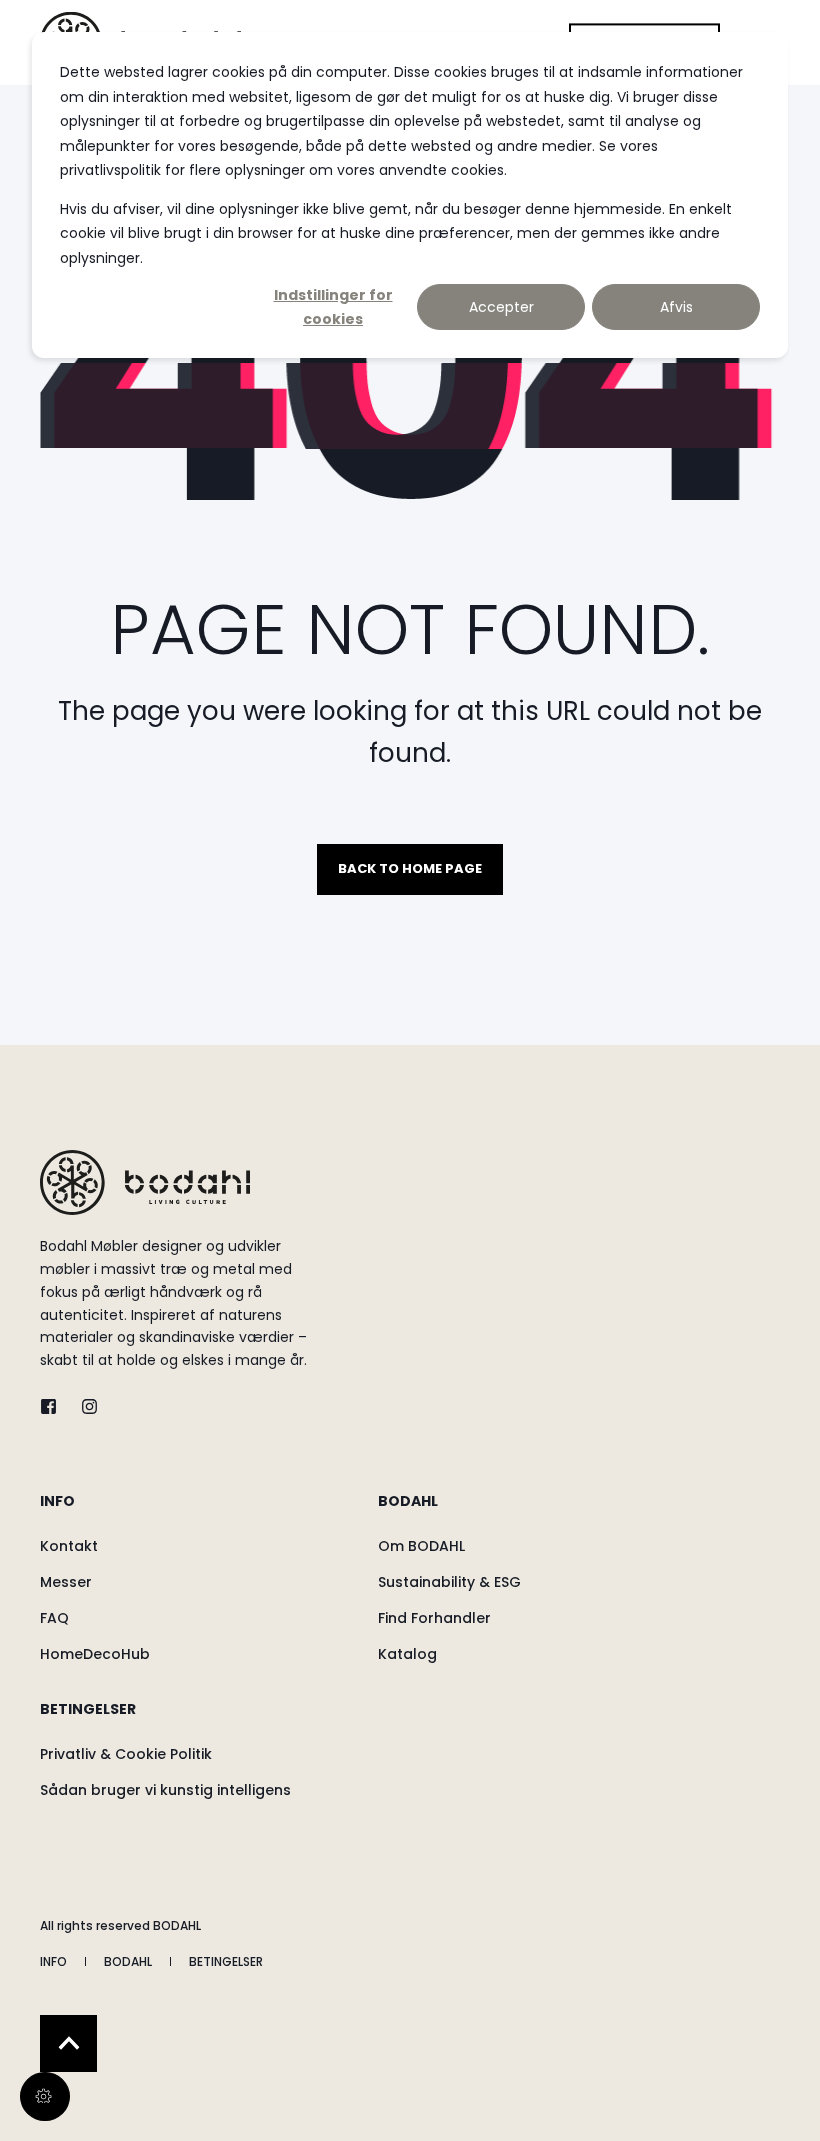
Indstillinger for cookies (333, 307)
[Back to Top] (68, 2043)
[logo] (145, 1182)
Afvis (676, 307)
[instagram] (83, 1406)
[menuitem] (204, 1511)
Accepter (501, 307)
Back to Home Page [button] (410, 868)
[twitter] (54, 1406)
